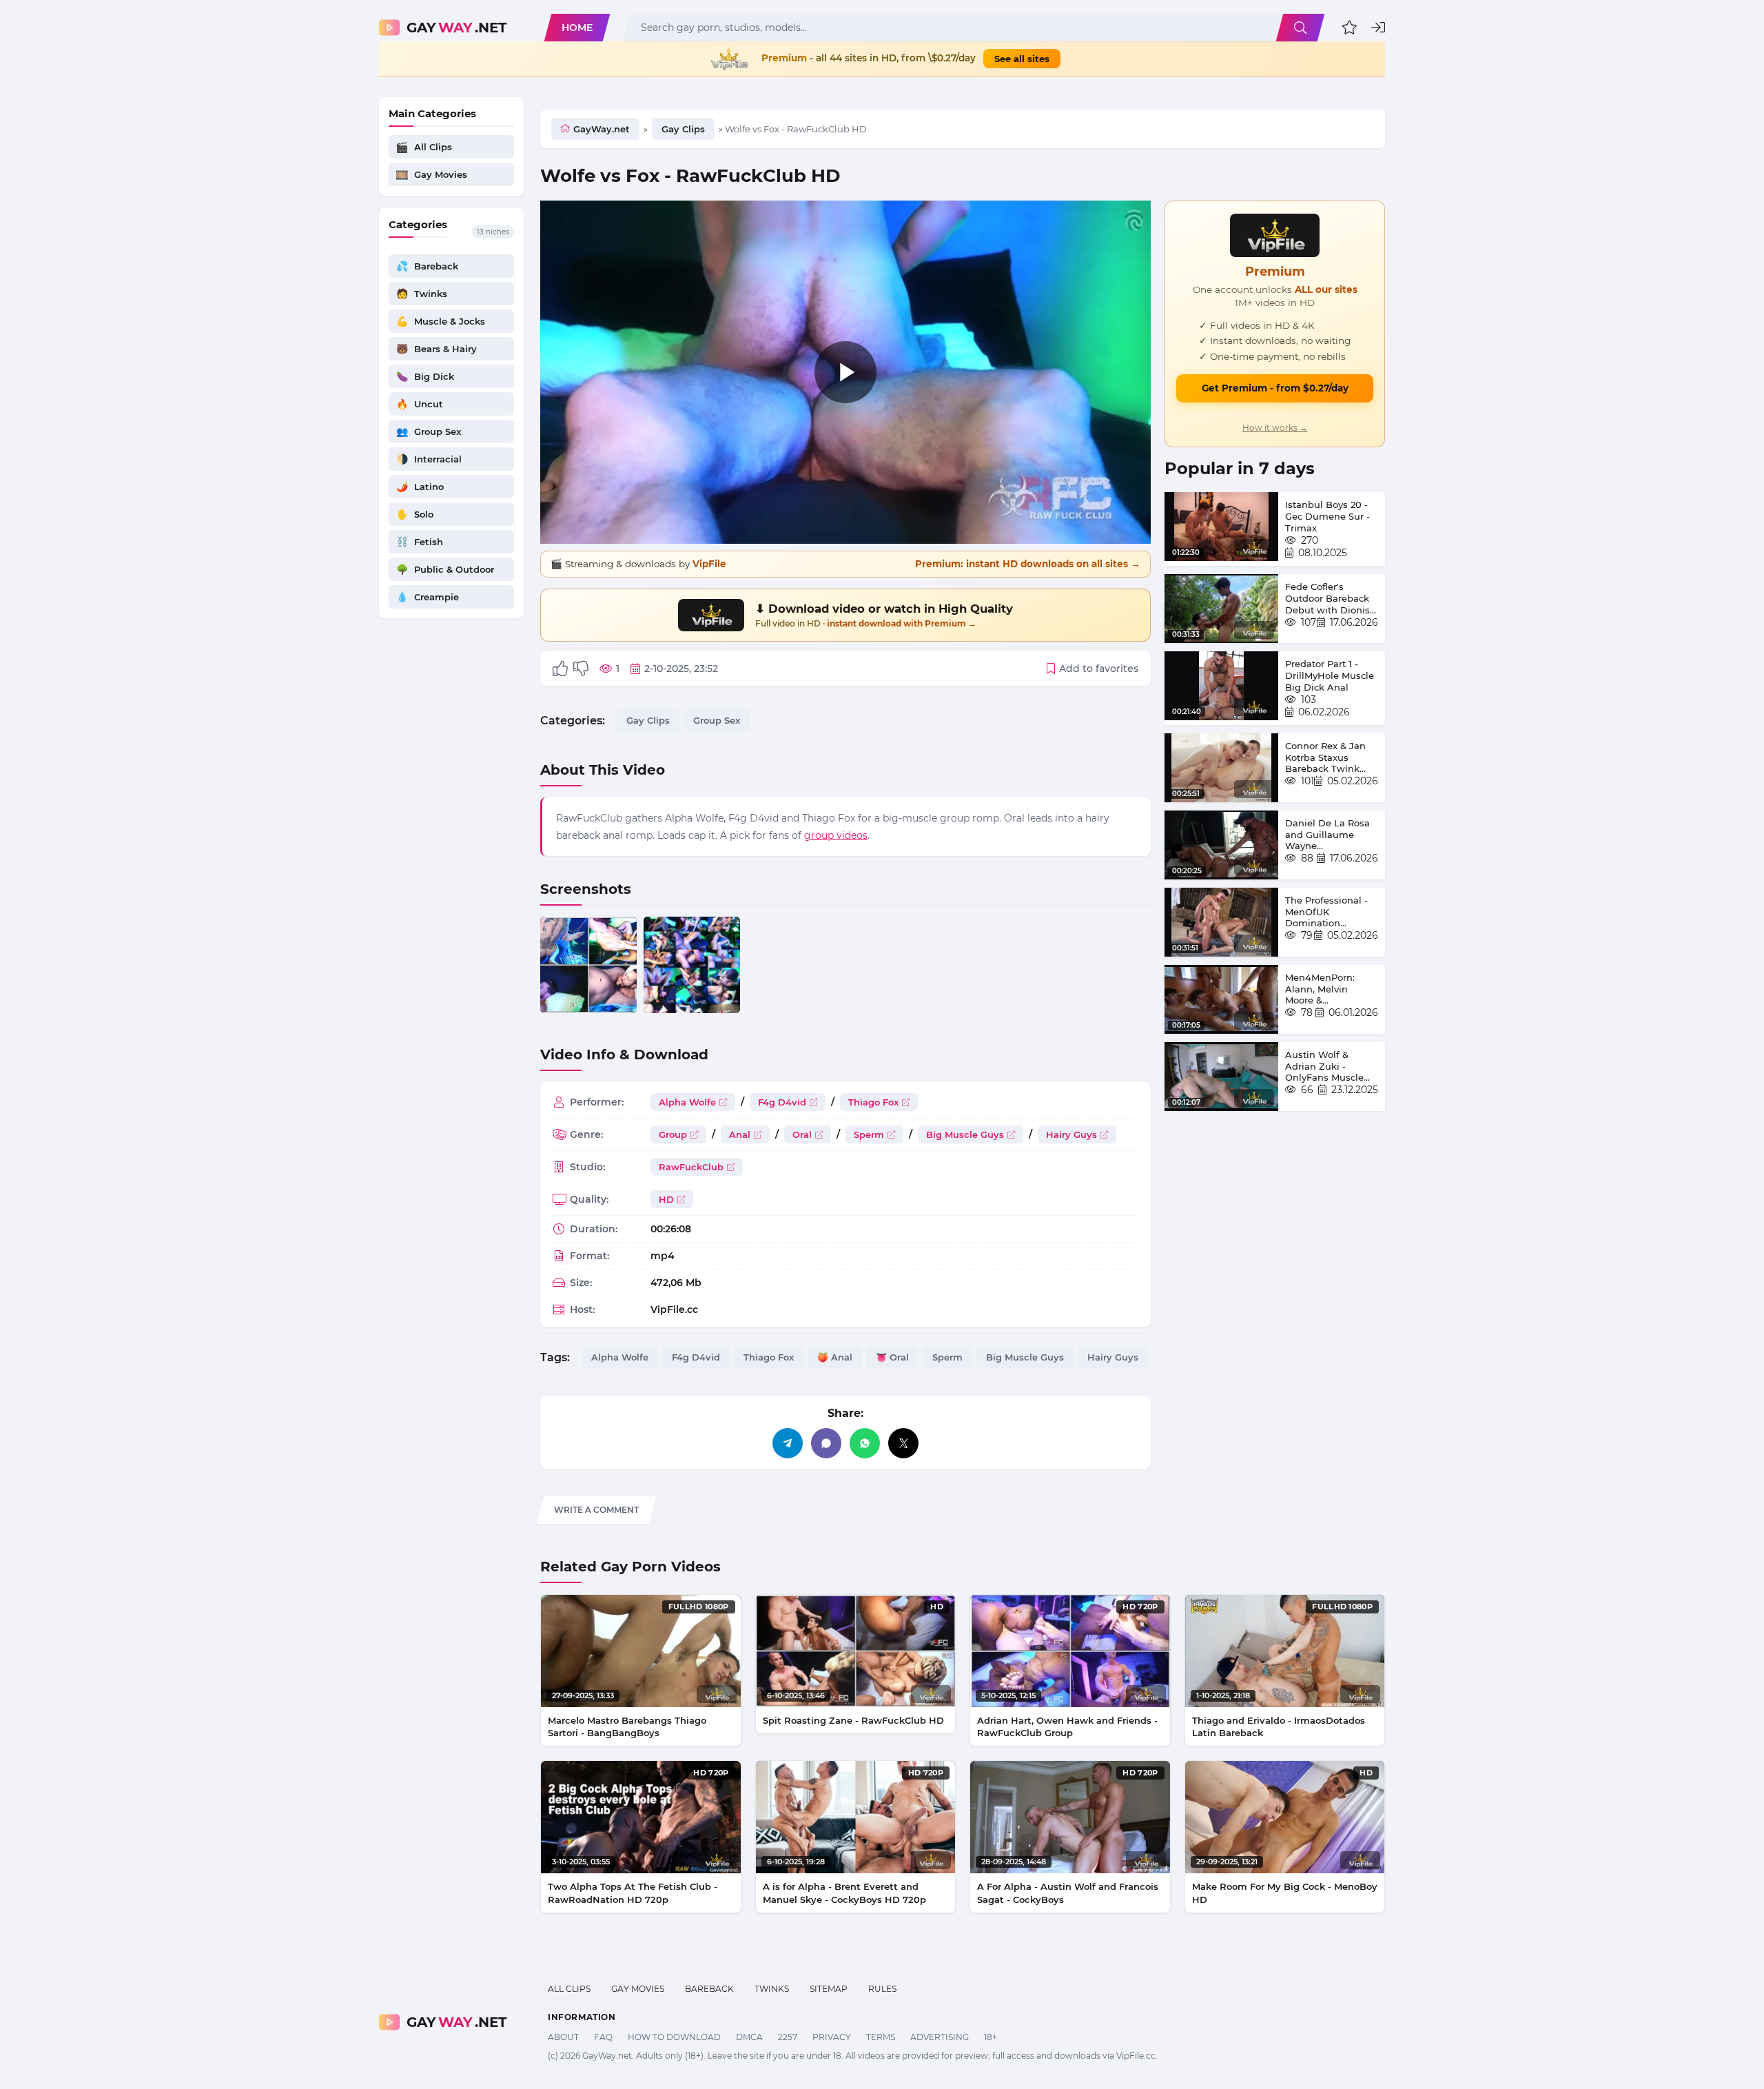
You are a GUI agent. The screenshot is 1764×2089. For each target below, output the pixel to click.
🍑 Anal (835, 1357)
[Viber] (826, 1443)
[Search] (1300, 28)
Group (673, 1134)
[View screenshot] (588, 965)
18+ (991, 2037)
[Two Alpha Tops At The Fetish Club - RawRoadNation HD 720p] (641, 1817)
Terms (881, 2037)
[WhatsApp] (865, 1443)
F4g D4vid (782, 1102)
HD (666, 1199)
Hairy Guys (1071, 1134)
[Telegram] (788, 1443)
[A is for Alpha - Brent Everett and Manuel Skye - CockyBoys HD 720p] (856, 1817)
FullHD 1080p (699, 1607)
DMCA (749, 2037)
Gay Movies (638, 1989)
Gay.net (457, 28)
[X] (903, 1443)
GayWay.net (602, 129)
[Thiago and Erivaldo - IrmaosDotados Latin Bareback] (1285, 1651)
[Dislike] (581, 669)
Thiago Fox (873, 1102)
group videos (836, 835)
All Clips (569, 1989)
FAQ (603, 2037)
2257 (788, 2037)
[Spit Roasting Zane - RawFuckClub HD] (856, 1651)
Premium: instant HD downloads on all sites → (1028, 564)
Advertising (940, 2037)
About (563, 2037)
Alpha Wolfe (687, 1102)
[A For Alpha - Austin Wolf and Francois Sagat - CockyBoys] (1070, 1817)
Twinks (772, 1989)
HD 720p (1140, 1607)
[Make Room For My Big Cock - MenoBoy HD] (1285, 1817)
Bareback (709, 1989)
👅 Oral (892, 1357)
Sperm (869, 1134)
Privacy (832, 2037)
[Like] (560, 669)
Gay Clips (683, 129)
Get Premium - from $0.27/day (1275, 388)
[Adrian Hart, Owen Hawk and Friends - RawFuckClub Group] (1070, 1651)
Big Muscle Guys (965, 1134)
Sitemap (829, 1989)
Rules (882, 1989)
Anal (740, 1134)
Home (577, 28)
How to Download (674, 2037)
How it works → (1275, 428)
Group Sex (717, 720)
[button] (1350, 28)
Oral (802, 1134)
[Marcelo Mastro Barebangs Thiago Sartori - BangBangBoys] (641, 1651)
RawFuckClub (691, 1167)
